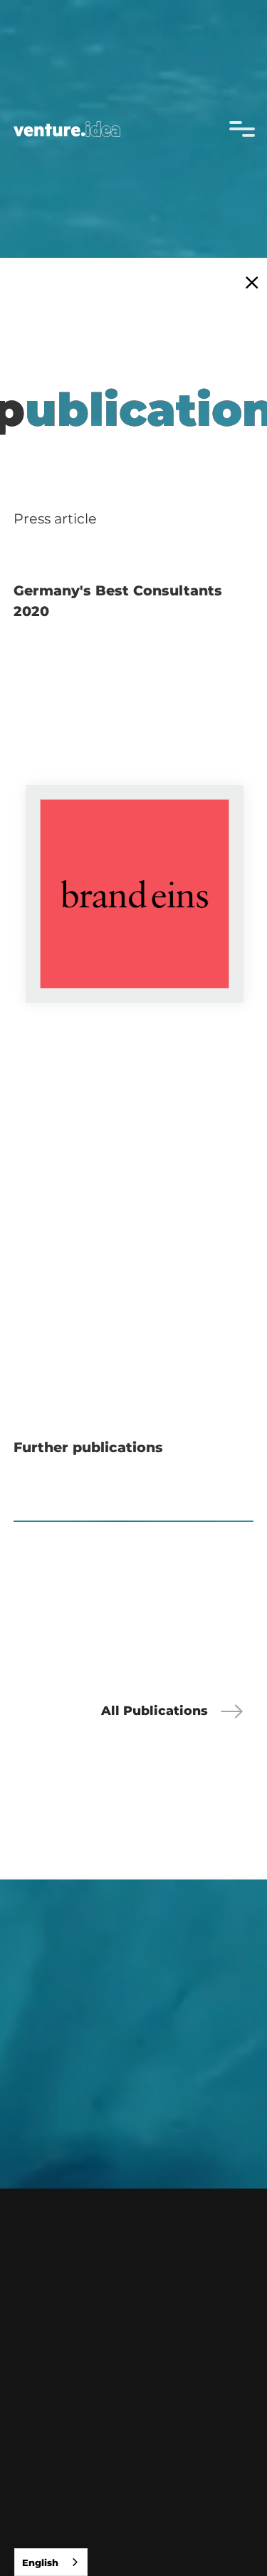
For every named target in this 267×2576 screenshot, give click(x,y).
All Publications (155, 1710)
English (40, 2562)
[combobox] (51, 2562)
